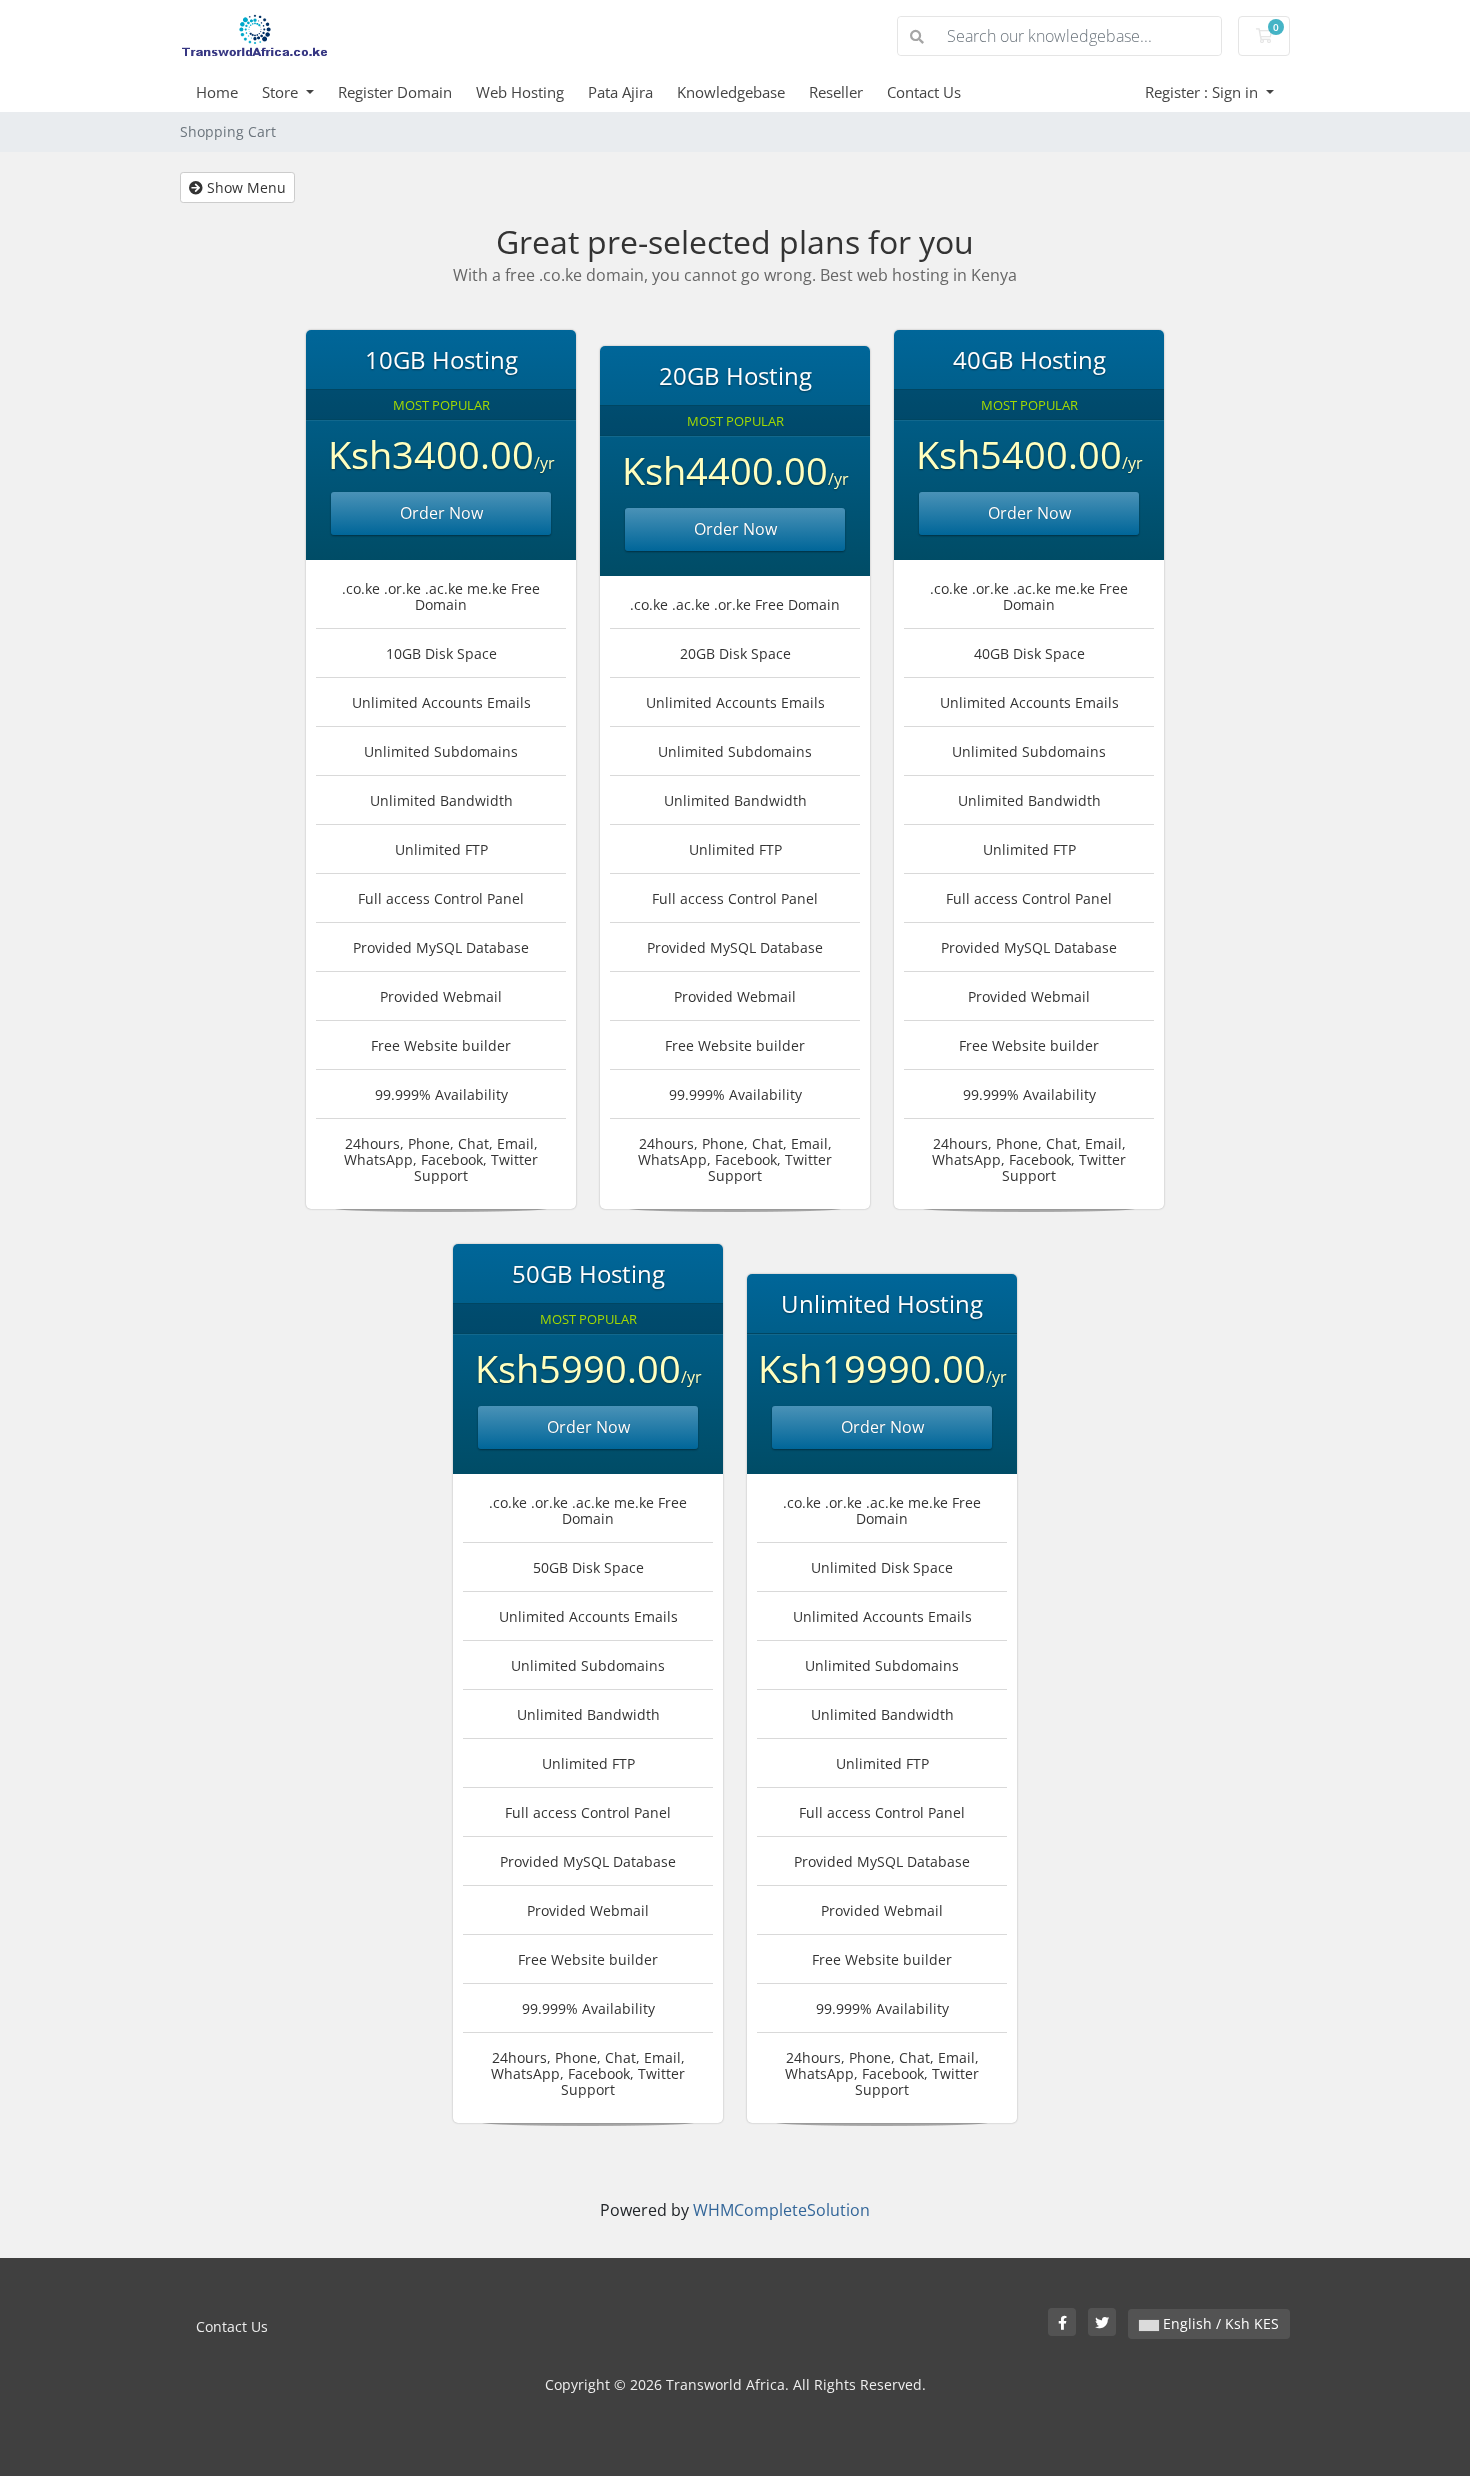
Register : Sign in (1203, 92)
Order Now (441, 513)
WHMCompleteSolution (781, 2210)
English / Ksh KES (1219, 2323)
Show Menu (244, 187)
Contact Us (924, 92)
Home (217, 92)
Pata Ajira (620, 92)
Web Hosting (520, 92)
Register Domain (395, 92)
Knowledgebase (731, 92)
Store (282, 92)
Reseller (836, 92)
